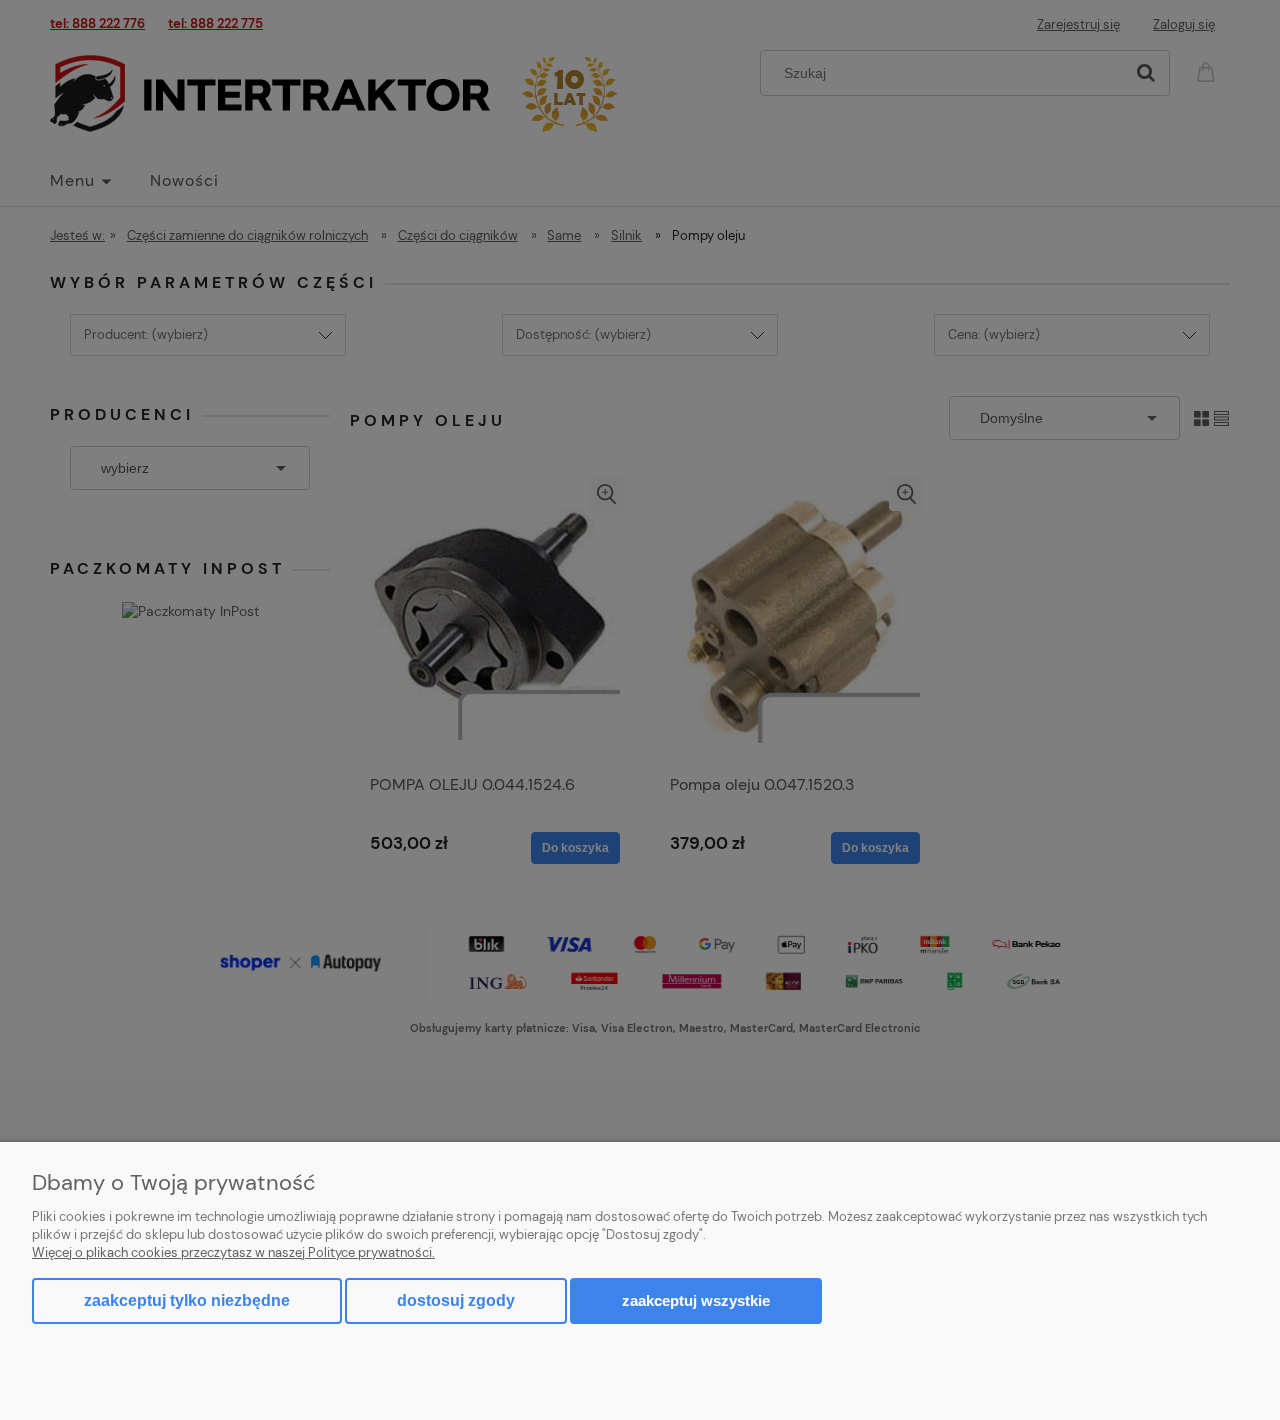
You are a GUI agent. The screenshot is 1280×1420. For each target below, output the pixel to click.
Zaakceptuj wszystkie (696, 1300)
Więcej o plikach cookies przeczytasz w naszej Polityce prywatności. (233, 1252)
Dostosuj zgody (456, 1300)
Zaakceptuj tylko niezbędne (187, 1300)
